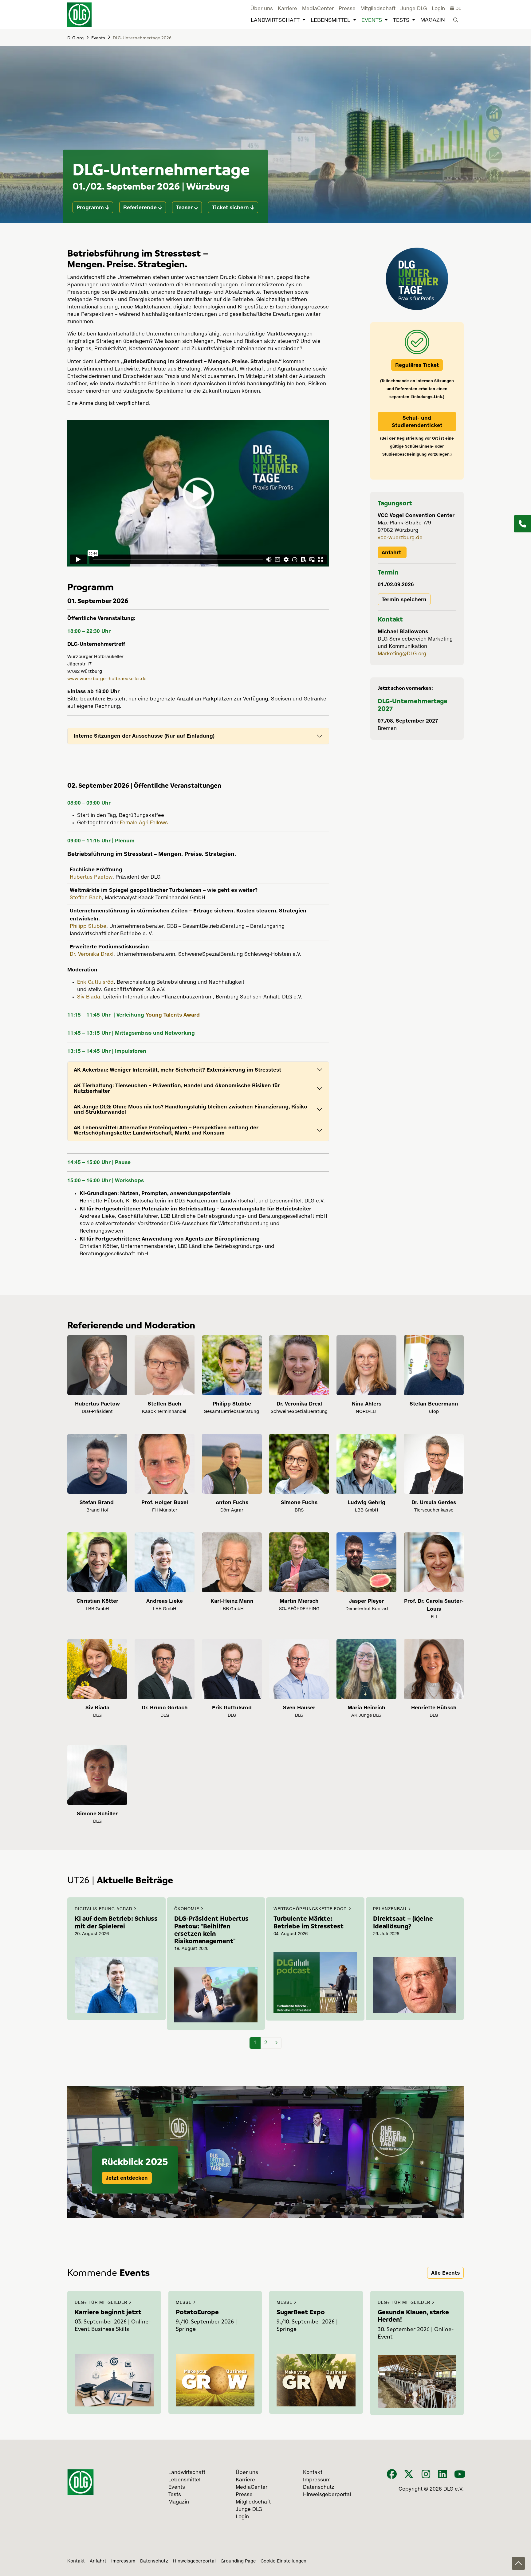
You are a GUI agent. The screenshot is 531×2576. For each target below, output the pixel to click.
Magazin (433, 20)
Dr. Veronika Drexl (92, 955)
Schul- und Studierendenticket (417, 421)
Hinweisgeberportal (194, 2561)
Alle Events (445, 2273)
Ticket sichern (230, 207)
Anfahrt (392, 552)
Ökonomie (187, 1909)
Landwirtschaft (275, 20)
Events (372, 20)
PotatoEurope (197, 2312)
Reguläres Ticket (417, 365)
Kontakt (76, 2561)
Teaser (184, 207)
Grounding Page (238, 2561)
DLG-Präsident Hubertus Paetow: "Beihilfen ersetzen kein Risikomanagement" (211, 1929)
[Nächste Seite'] (276, 2043)
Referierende (140, 207)
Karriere (287, 9)
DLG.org (75, 37)
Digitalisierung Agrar (104, 1909)
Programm (90, 207)
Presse (347, 9)
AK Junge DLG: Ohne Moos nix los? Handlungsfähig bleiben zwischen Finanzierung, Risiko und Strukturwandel (191, 1109)
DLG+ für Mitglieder (102, 2303)
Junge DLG (414, 9)
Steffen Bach (86, 898)
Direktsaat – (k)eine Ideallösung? (403, 1922)
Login (438, 9)
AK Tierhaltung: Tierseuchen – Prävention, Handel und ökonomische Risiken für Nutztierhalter (177, 1088)
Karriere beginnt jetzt (108, 2312)
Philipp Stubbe (88, 927)
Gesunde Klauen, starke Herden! (413, 2315)
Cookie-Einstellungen (283, 2561)
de (458, 9)
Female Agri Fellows (144, 823)
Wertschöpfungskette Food (311, 1909)
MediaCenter (318, 9)
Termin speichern (404, 599)
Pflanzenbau (391, 1909)
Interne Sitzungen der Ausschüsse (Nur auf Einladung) (144, 736)
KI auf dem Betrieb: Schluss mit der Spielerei (116, 1922)
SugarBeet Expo (301, 2312)
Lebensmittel (330, 20)
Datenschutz (154, 2561)
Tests (401, 20)
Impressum (123, 2561)
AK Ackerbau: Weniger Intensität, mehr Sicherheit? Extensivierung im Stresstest (177, 1070)
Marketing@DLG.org (402, 654)
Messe (184, 2303)
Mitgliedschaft (378, 9)
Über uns (262, 9)
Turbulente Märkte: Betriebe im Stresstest (309, 1922)
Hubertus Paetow (91, 877)
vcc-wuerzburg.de (401, 538)
